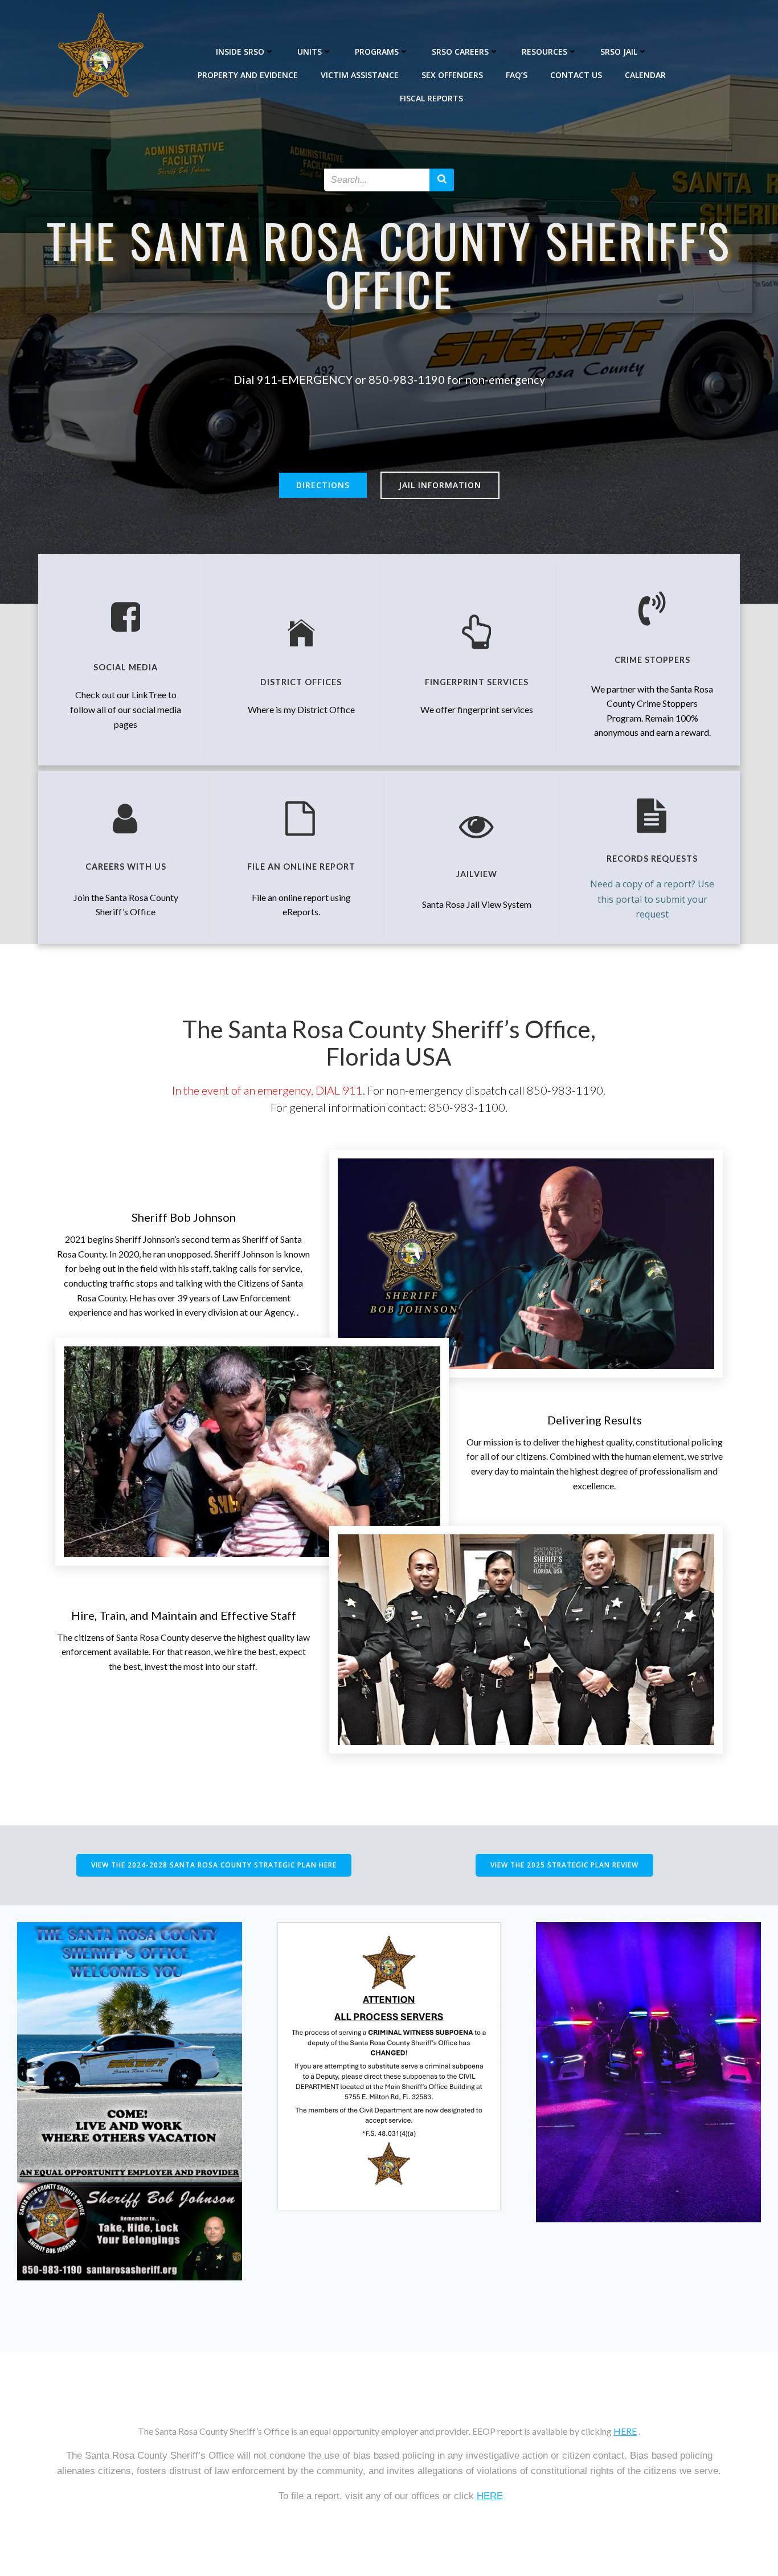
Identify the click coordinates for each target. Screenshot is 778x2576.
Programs (377, 52)
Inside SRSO (240, 52)
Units (310, 52)
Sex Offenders (452, 75)
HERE (625, 2431)
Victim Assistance (360, 75)
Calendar (645, 75)
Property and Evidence (248, 75)
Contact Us (576, 75)
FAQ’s (517, 75)
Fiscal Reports (431, 98)
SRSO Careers (460, 52)
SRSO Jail (619, 52)
